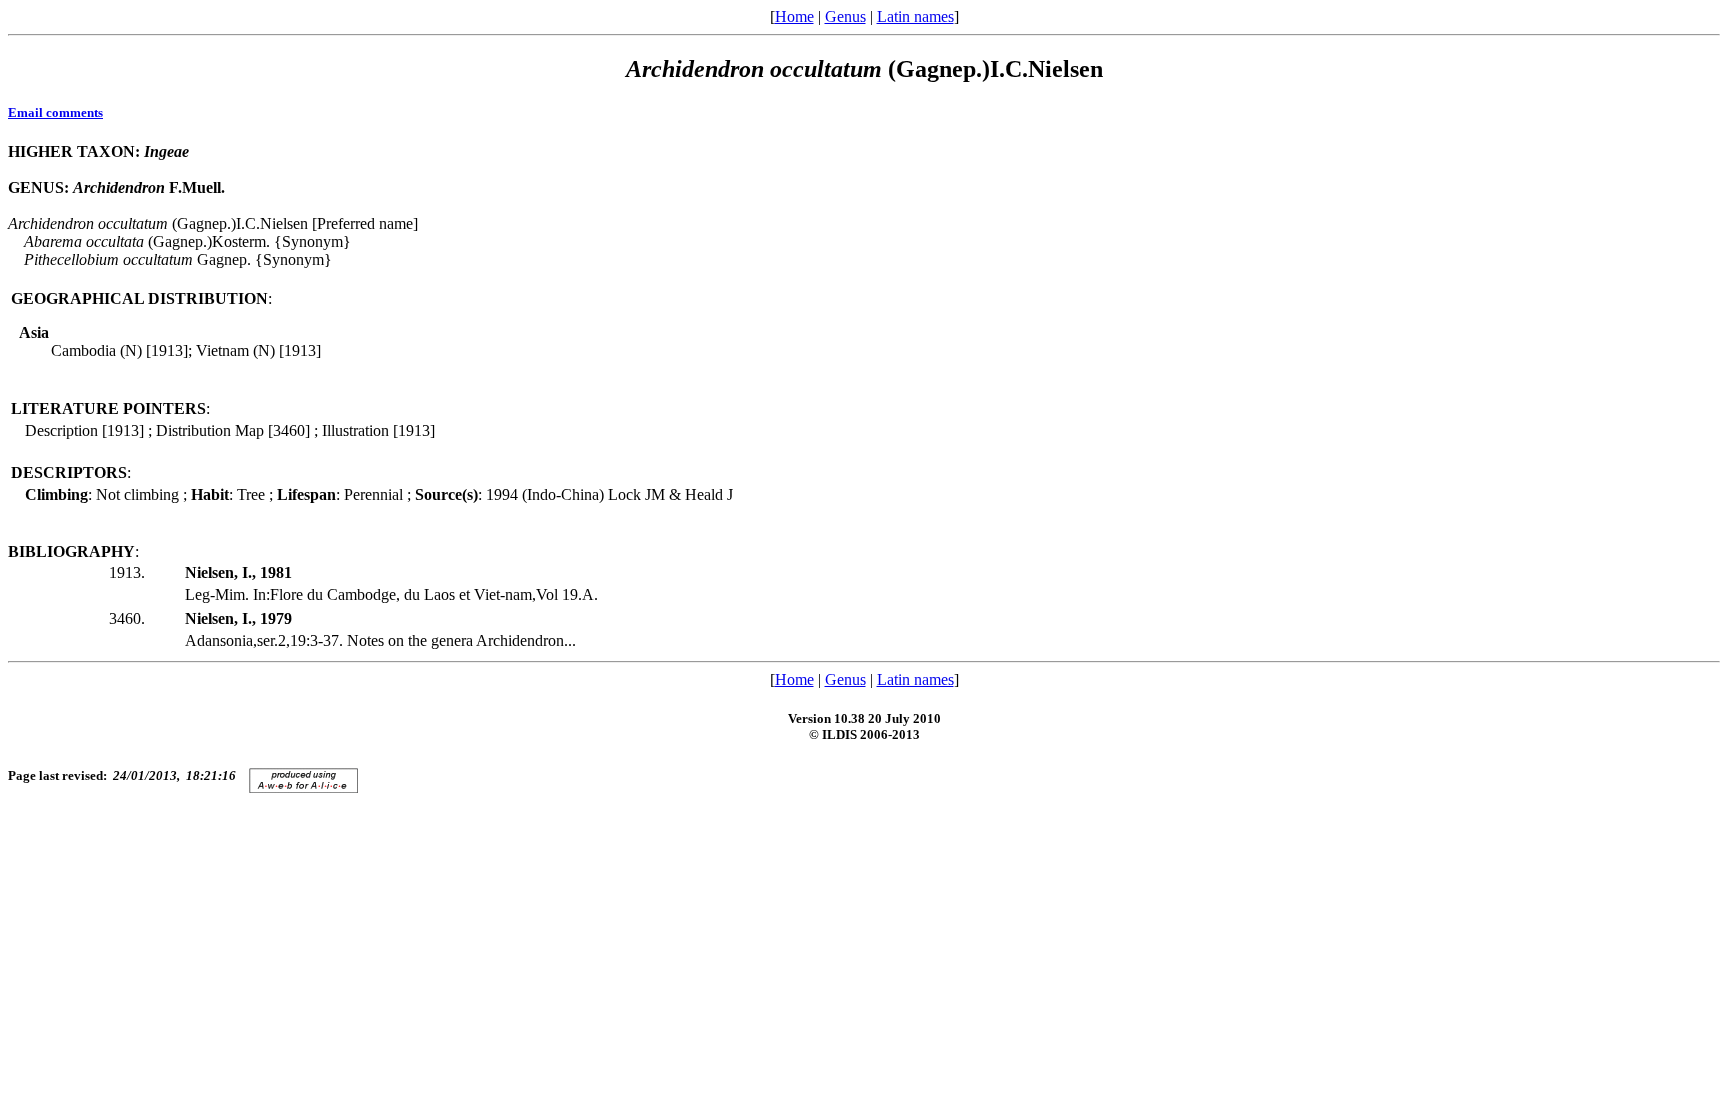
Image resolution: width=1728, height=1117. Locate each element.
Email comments (55, 112)
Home (794, 16)
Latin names (915, 16)
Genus (845, 16)
